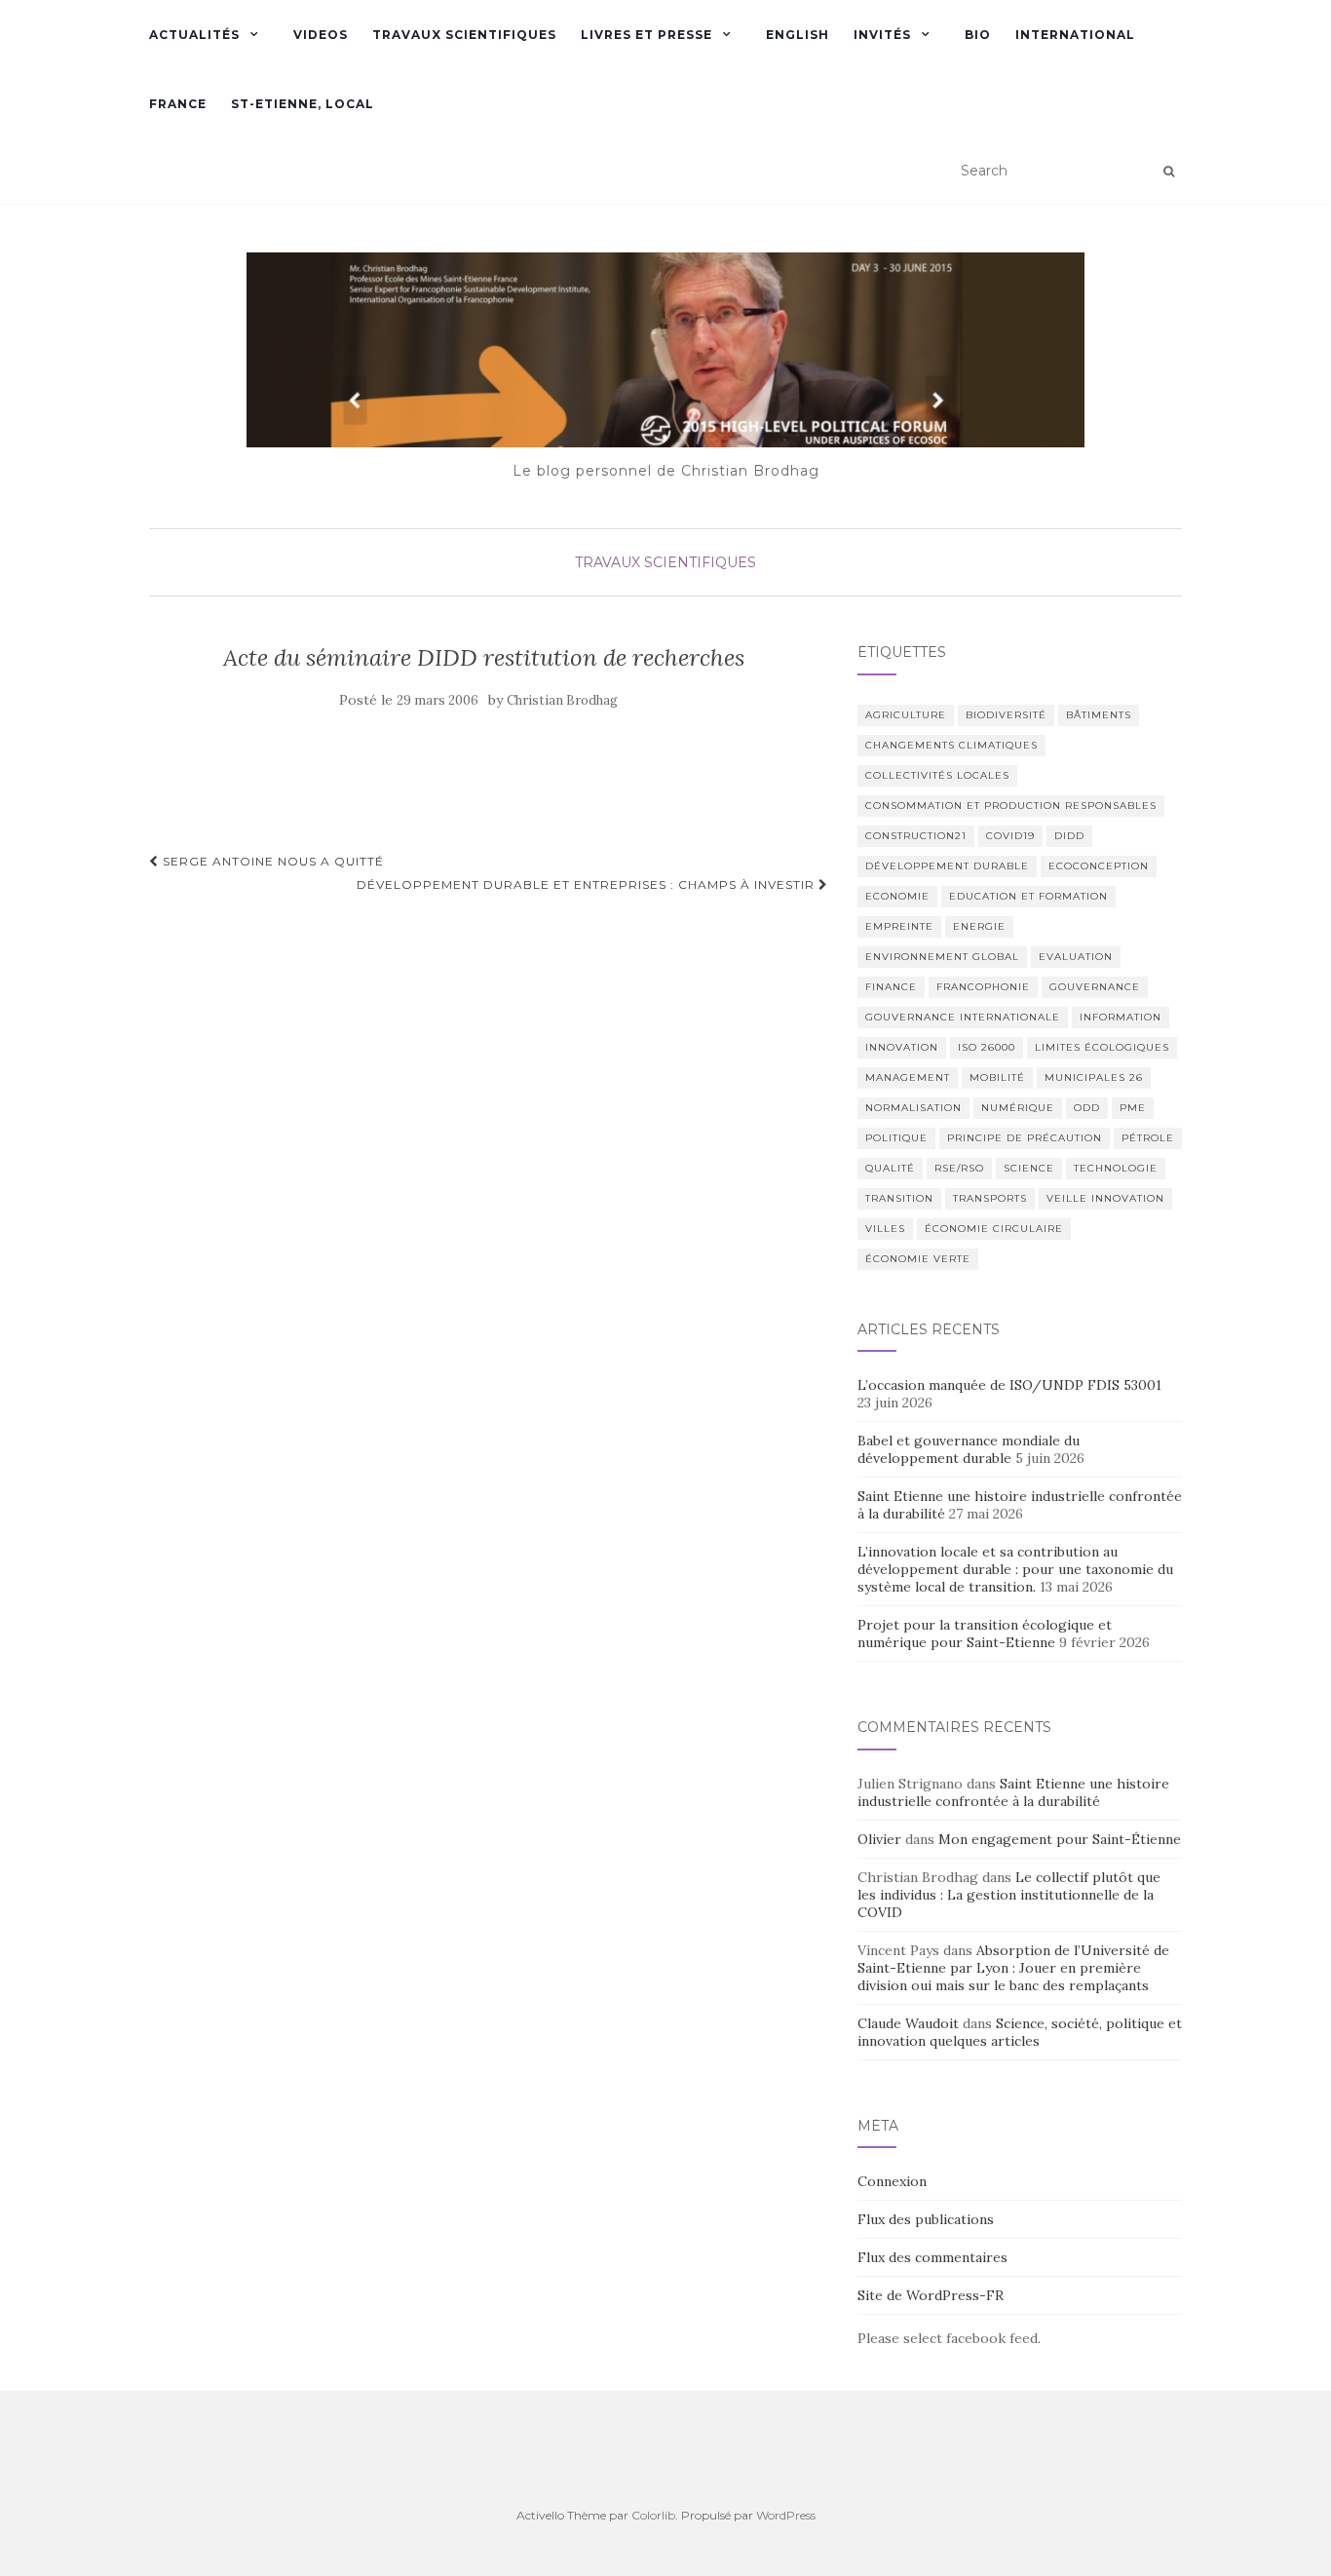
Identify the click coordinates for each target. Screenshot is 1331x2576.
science (1029, 1168)
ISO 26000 (987, 1047)
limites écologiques (1102, 1047)
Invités (882, 35)
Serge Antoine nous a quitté (271, 861)
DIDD (1069, 836)
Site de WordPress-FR (931, 2295)
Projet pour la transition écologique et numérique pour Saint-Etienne (985, 1634)
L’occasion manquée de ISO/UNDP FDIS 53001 (1011, 1385)
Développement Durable (947, 866)
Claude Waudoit (908, 2023)
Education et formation (1028, 896)
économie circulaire (994, 1229)
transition (899, 1198)
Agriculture (906, 715)
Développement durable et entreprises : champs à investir (588, 884)
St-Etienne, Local (303, 104)
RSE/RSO (959, 1168)
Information (1121, 1017)
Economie (897, 896)
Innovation (902, 1047)
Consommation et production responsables (1011, 806)
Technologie (1116, 1168)
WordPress (786, 2515)
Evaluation (1076, 957)
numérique (1018, 1108)
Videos (321, 35)
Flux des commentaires (932, 2257)
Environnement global (942, 957)
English (798, 35)
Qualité (890, 1168)
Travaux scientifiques (464, 35)
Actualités (194, 35)
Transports (990, 1198)
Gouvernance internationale (963, 1017)
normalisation (913, 1108)
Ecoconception (1099, 866)
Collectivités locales (937, 775)
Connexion (892, 2181)
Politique (896, 1138)
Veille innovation (1105, 1198)
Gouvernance (1095, 987)
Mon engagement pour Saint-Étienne (1060, 1839)
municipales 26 (1094, 1077)
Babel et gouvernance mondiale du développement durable (969, 1449)
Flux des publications (926, 2219)
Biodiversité (1006, 715)
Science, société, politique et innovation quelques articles (1020, 2032)
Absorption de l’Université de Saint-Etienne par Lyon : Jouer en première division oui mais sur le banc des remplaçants (1013, 1968)
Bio (978, 35)
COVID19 (1010, 836)
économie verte (918, 1259)
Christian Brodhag (562, 700)
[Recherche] (1169, 172)
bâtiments (1099, 715)
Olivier (879, 1839)
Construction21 (916, 836)
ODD (1087, 1108)
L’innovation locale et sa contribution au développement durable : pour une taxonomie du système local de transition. (1015, 1569)
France (178, 104)
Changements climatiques (951, 745)
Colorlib (653, 2515)
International (1075, 35)
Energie (979, 926)
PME (1133, 1108)
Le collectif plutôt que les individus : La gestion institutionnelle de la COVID (1009, 1895)
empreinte (899, 926)
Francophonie (983, 987)
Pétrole (1148, 1138)
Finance (891, 987)
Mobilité (997, 1077)
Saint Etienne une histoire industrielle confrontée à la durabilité (1013, 1792)
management (908, 1077)
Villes (885, 1229)
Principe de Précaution (1025, 1138)
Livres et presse (646, 35)
